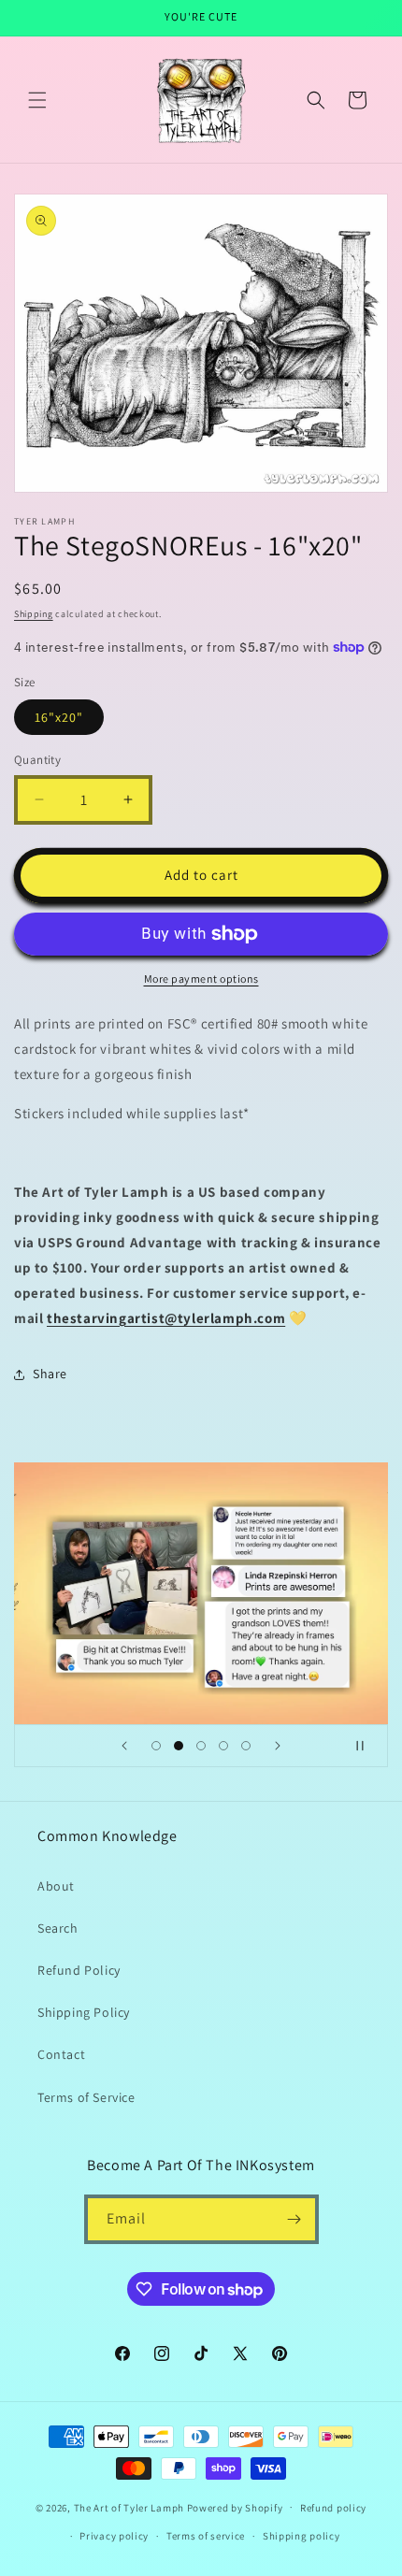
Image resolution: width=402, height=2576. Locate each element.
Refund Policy (79, 1970)
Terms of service (206, 2536)
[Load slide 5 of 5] (246, 1746)
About (56, 1886)
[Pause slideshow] (367, 1746)
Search (58, 1928)
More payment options (201, 979)
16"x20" (59, 717)
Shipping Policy (84, 2012)
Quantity (37, 760)
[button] (37, 100)
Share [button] (50, 1374)
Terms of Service (86, 2097)
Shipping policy (301, 2536)
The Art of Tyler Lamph (129, 2507)
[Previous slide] (124, 1746)
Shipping (34, 614)
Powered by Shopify (235, 2507)
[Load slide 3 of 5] (201, 1746)
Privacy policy (114, 2536)
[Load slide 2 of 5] (179, 1746)
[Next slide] (278, 1746)
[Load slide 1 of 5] (156, 1746)
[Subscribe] (294, 2219)
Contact (61, 2054)
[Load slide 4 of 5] (223, 1746)
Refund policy (333, 2508)
